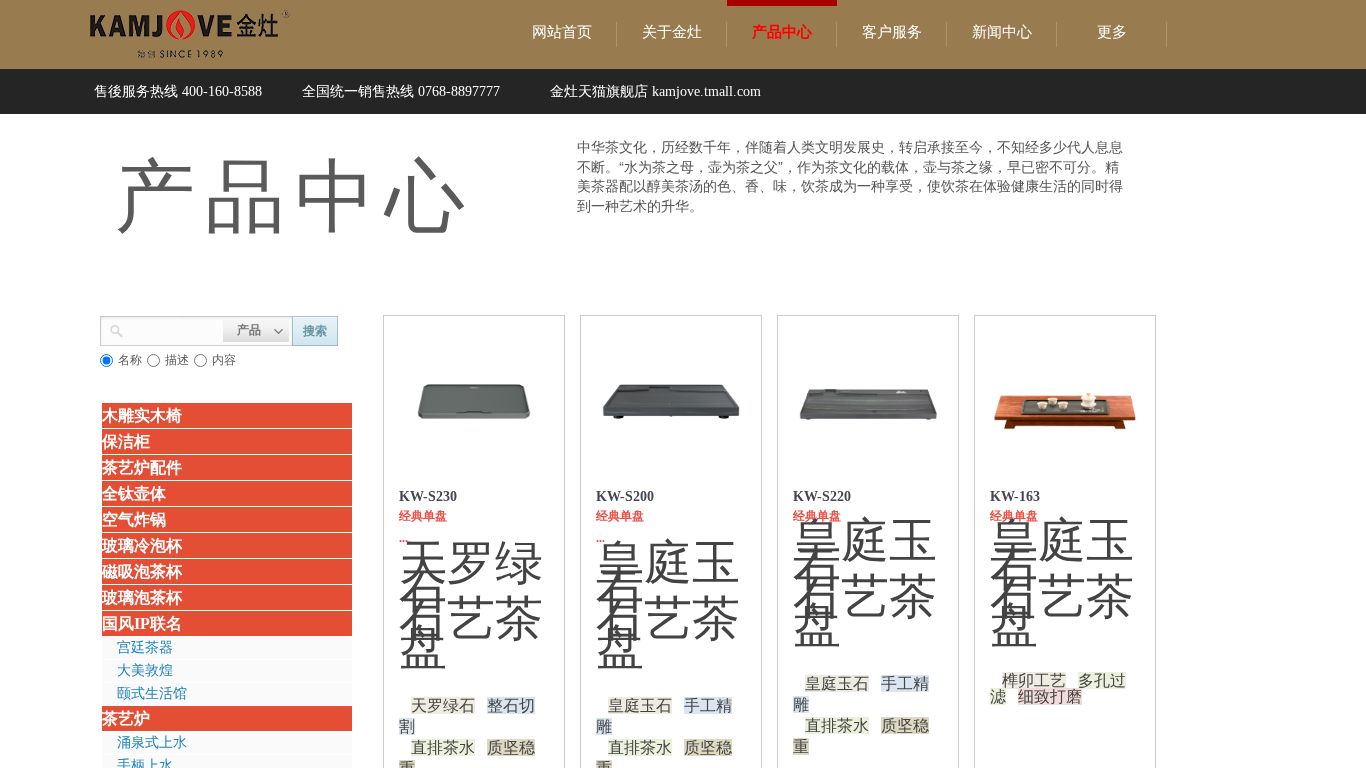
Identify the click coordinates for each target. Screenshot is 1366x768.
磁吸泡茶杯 (142, 571)
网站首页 (562, 32)
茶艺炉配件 (142, 467)
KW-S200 (625, 496)
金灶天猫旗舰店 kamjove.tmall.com (655, 91)
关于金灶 (672, 32)
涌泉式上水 (152, 742)
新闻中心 (1002, 32)
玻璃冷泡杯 (142, 545)
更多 (1112, 32)
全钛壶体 (134, 493)
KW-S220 (822, 496)
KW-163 (1015, 496)
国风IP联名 (142, 623)
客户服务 (892, 32)
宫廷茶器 (145, 647)
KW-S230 (428, 496)
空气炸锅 (134, 519)
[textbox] (173, 329)
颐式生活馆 (152, 693)
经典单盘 (423, 516)
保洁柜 (126, 441)
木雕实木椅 (142, 415)
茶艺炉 (126, 718)
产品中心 (782, 32)
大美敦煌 (145, 670)
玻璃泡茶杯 (142, 597)
